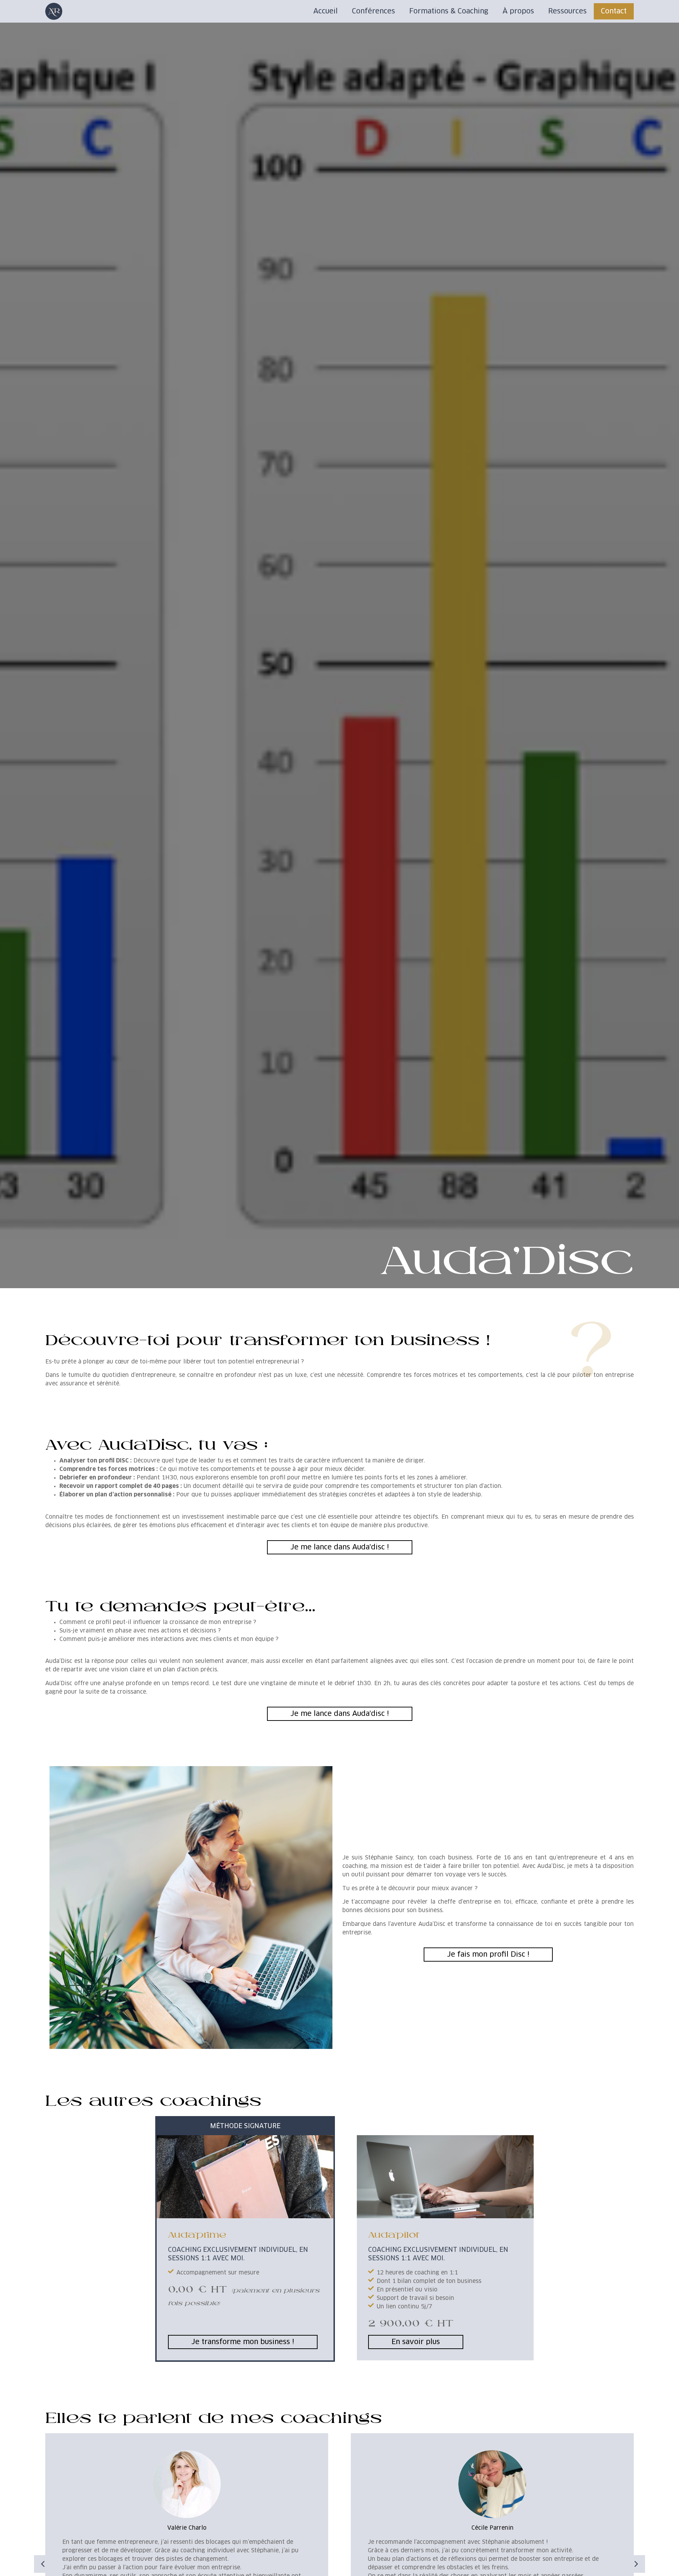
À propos (518, 11)
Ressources (567, 11)
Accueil (326, 11)
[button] (43, 2564)
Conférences (373, 11)
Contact (614, 11)
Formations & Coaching (449, 11)
